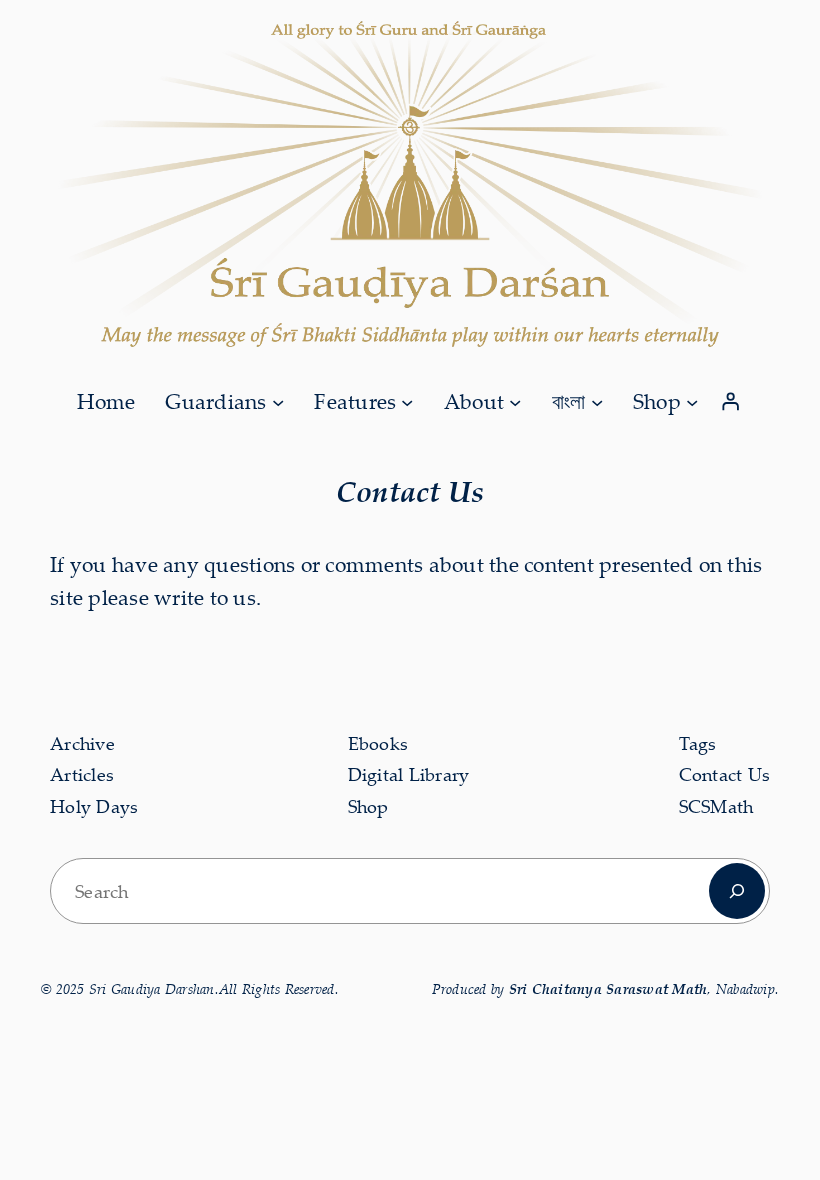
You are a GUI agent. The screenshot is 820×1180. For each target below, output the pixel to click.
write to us (205, 597)
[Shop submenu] (692, 401)
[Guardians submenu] (278, 401)
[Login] (731, 402)
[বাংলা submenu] (597, 401)
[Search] (737, 891)
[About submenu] (515, 401)
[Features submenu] (407, 401)
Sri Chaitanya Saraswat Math (608, 988)
